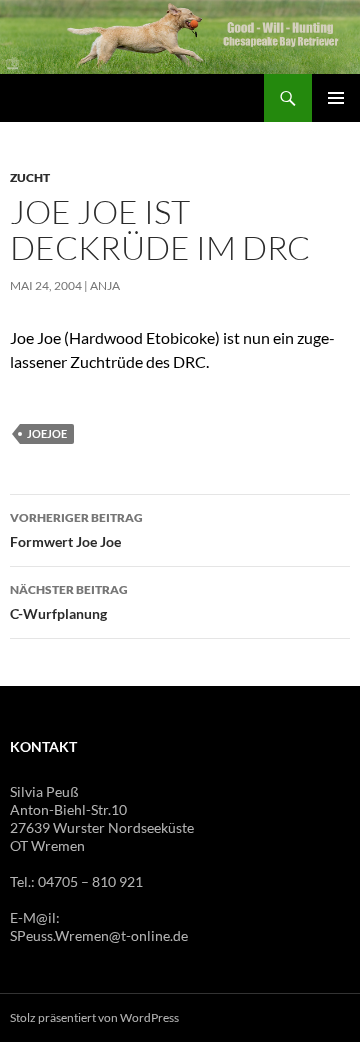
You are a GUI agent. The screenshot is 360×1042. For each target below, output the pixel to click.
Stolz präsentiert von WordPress (94, 1017)
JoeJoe (47, 433)
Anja (105, 285)
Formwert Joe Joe (76, 530)
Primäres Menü (336, 98)
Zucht (30, 177)
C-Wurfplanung (69, 602)
